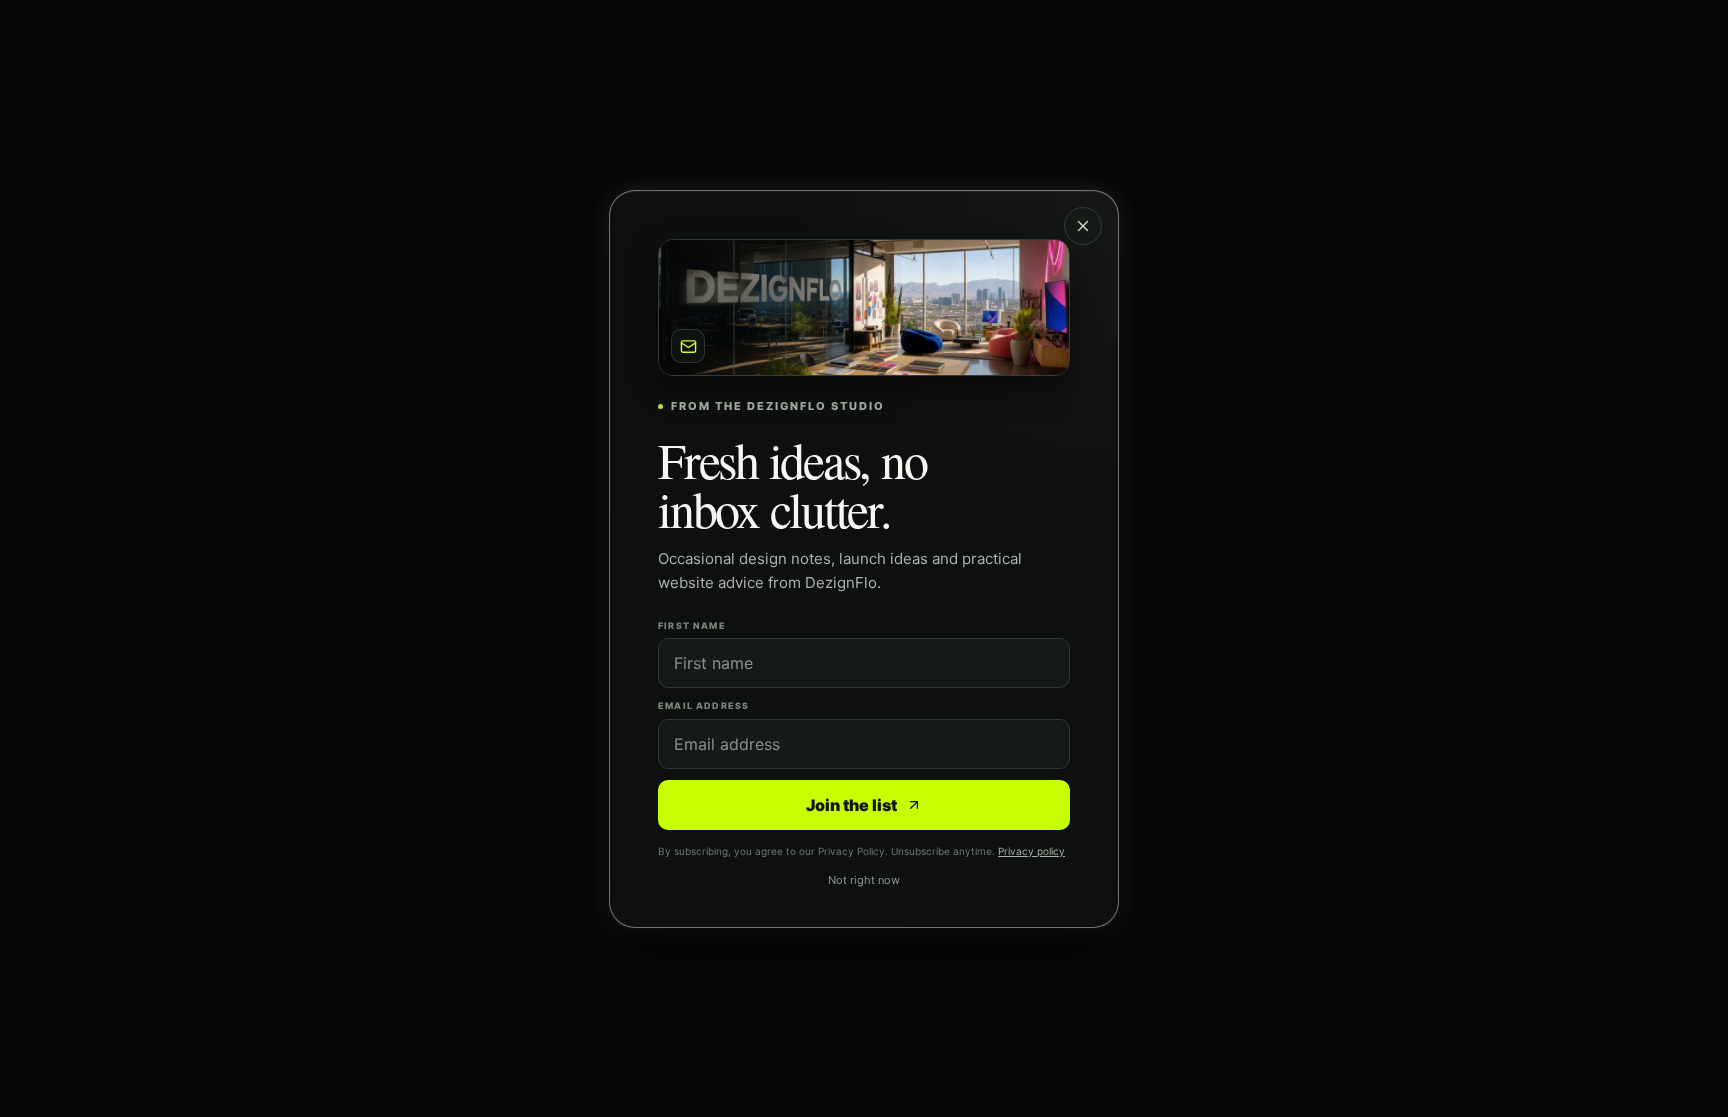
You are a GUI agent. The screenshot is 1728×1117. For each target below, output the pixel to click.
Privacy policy (1031, 850)
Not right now (864, 880)
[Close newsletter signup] (1083, 226)
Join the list (851, 804)
